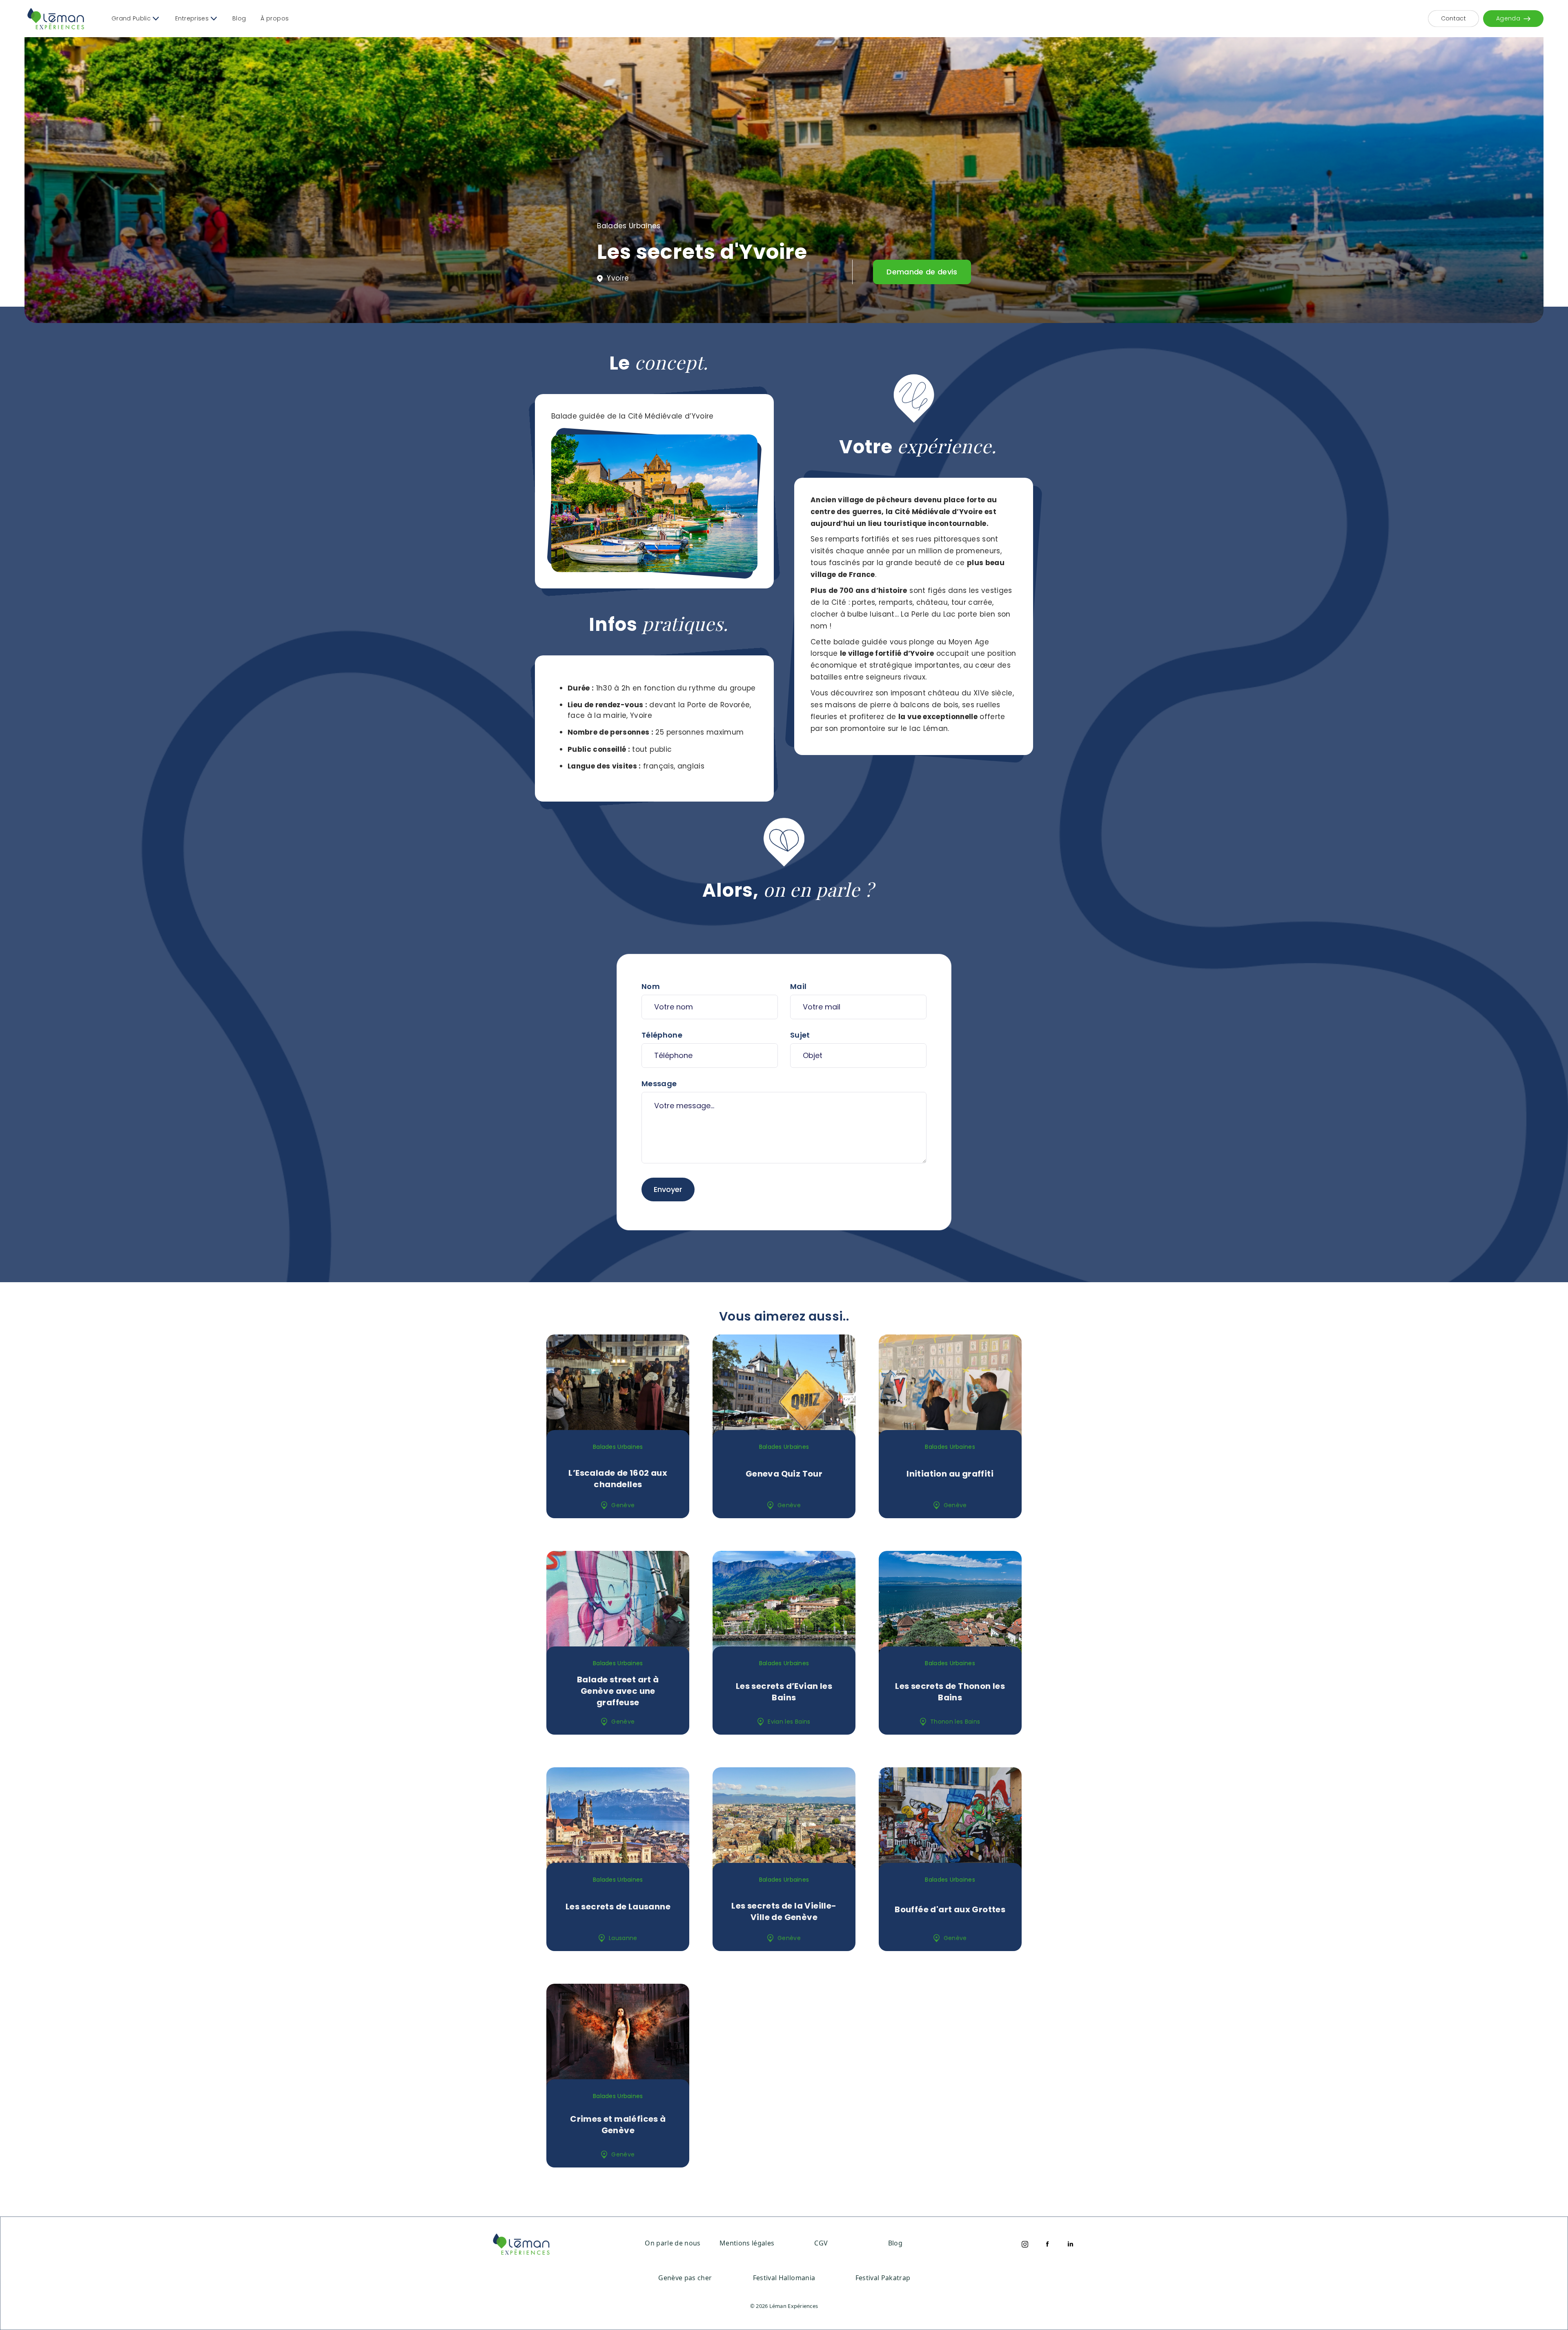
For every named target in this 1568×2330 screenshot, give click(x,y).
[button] (135, 19)
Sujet (800, 1035)
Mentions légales (747, 2243)
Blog (239, 18)
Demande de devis (922, 272)
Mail (798, 986)
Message (659, 1084)
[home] (56, 19)
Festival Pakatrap (883, 2278)
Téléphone (662, 1035)
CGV (821, 2243)
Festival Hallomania (784, 2278)
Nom (651, 986)
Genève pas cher (685, 2278)
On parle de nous (673, 2243)
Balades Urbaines (629, 226)
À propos (275, 18)
